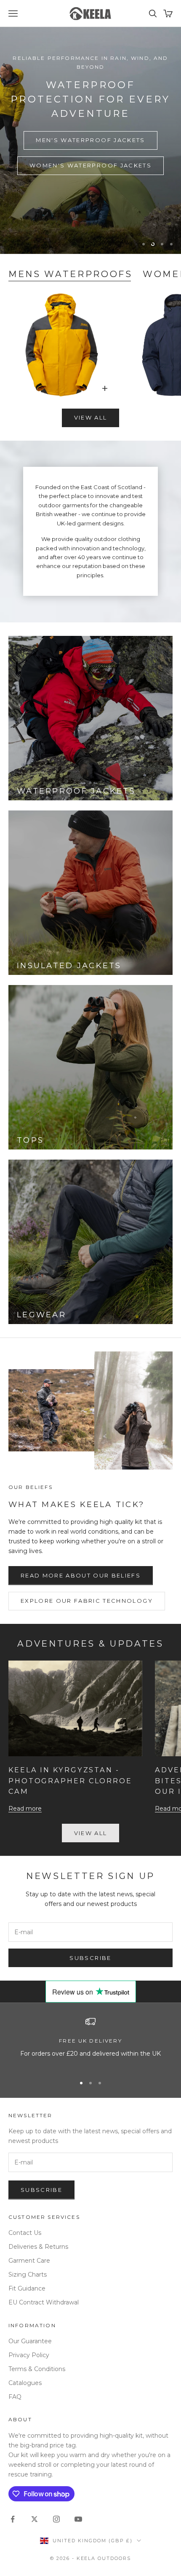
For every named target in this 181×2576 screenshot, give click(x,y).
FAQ (15, 2397)
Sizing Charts (28, 2275)
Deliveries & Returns (38, 2247)
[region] (90, 140)
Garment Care (29, 2261)
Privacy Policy (29, 2355)
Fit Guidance (27, 2288)
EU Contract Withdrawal (44, 2302)
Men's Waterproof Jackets (90, 140)
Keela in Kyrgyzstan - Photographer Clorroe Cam (70, 1781)
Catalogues (25, 2383)
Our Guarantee (30, 2341)
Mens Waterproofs (71, 274)
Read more (25, 1809)
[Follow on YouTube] (78, 2519)
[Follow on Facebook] (13, 2519)
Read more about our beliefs (81, 1575)
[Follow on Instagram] (56, 2519)
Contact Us (25, 2233)
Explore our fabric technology (87, 1601)
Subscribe (90, 1958)
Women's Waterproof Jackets (90, 165)
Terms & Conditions (37, 2369)
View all (91, 417)
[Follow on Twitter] (35, 2519)
